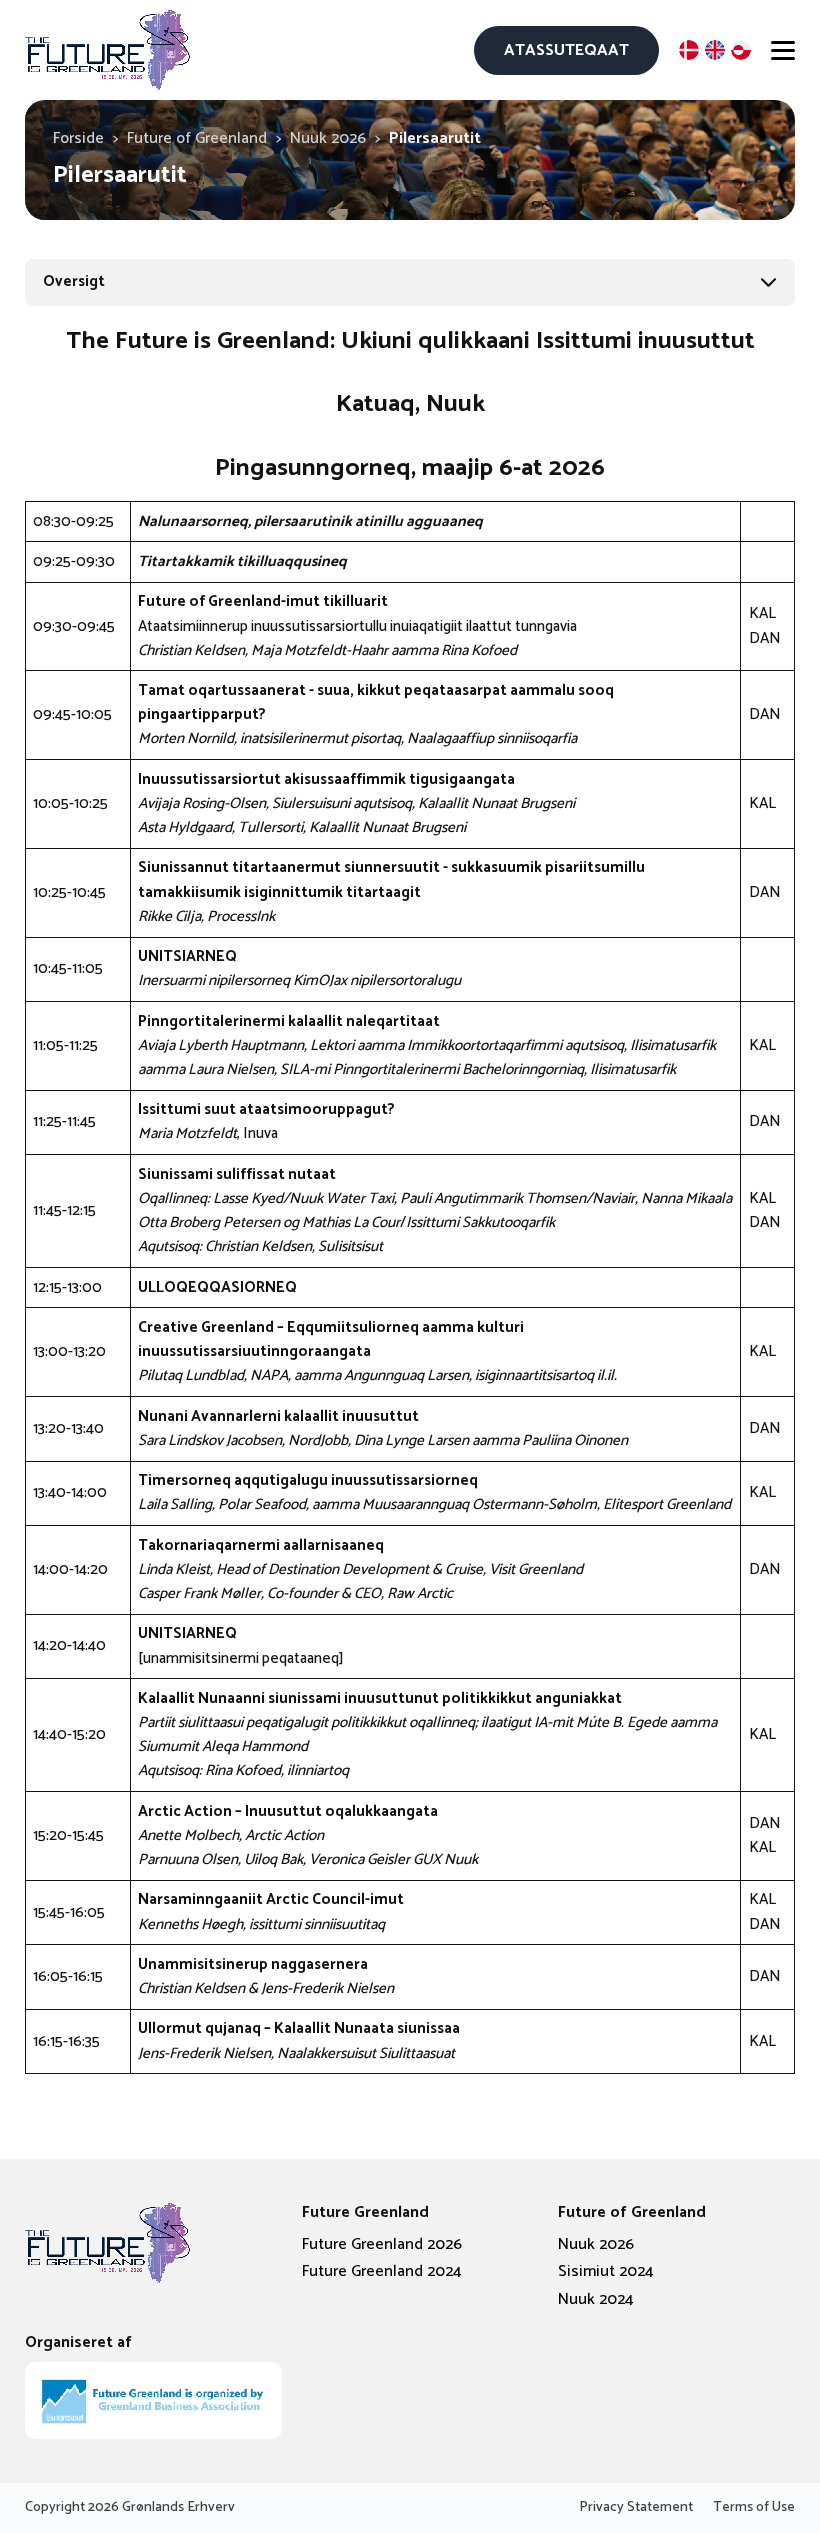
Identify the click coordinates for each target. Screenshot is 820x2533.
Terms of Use (754, 2508)
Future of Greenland (197, 138)
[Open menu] (783, 50)
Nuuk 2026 (328, 138)
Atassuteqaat (566, 50)
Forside (78, 138)
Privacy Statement (636, 2508)
